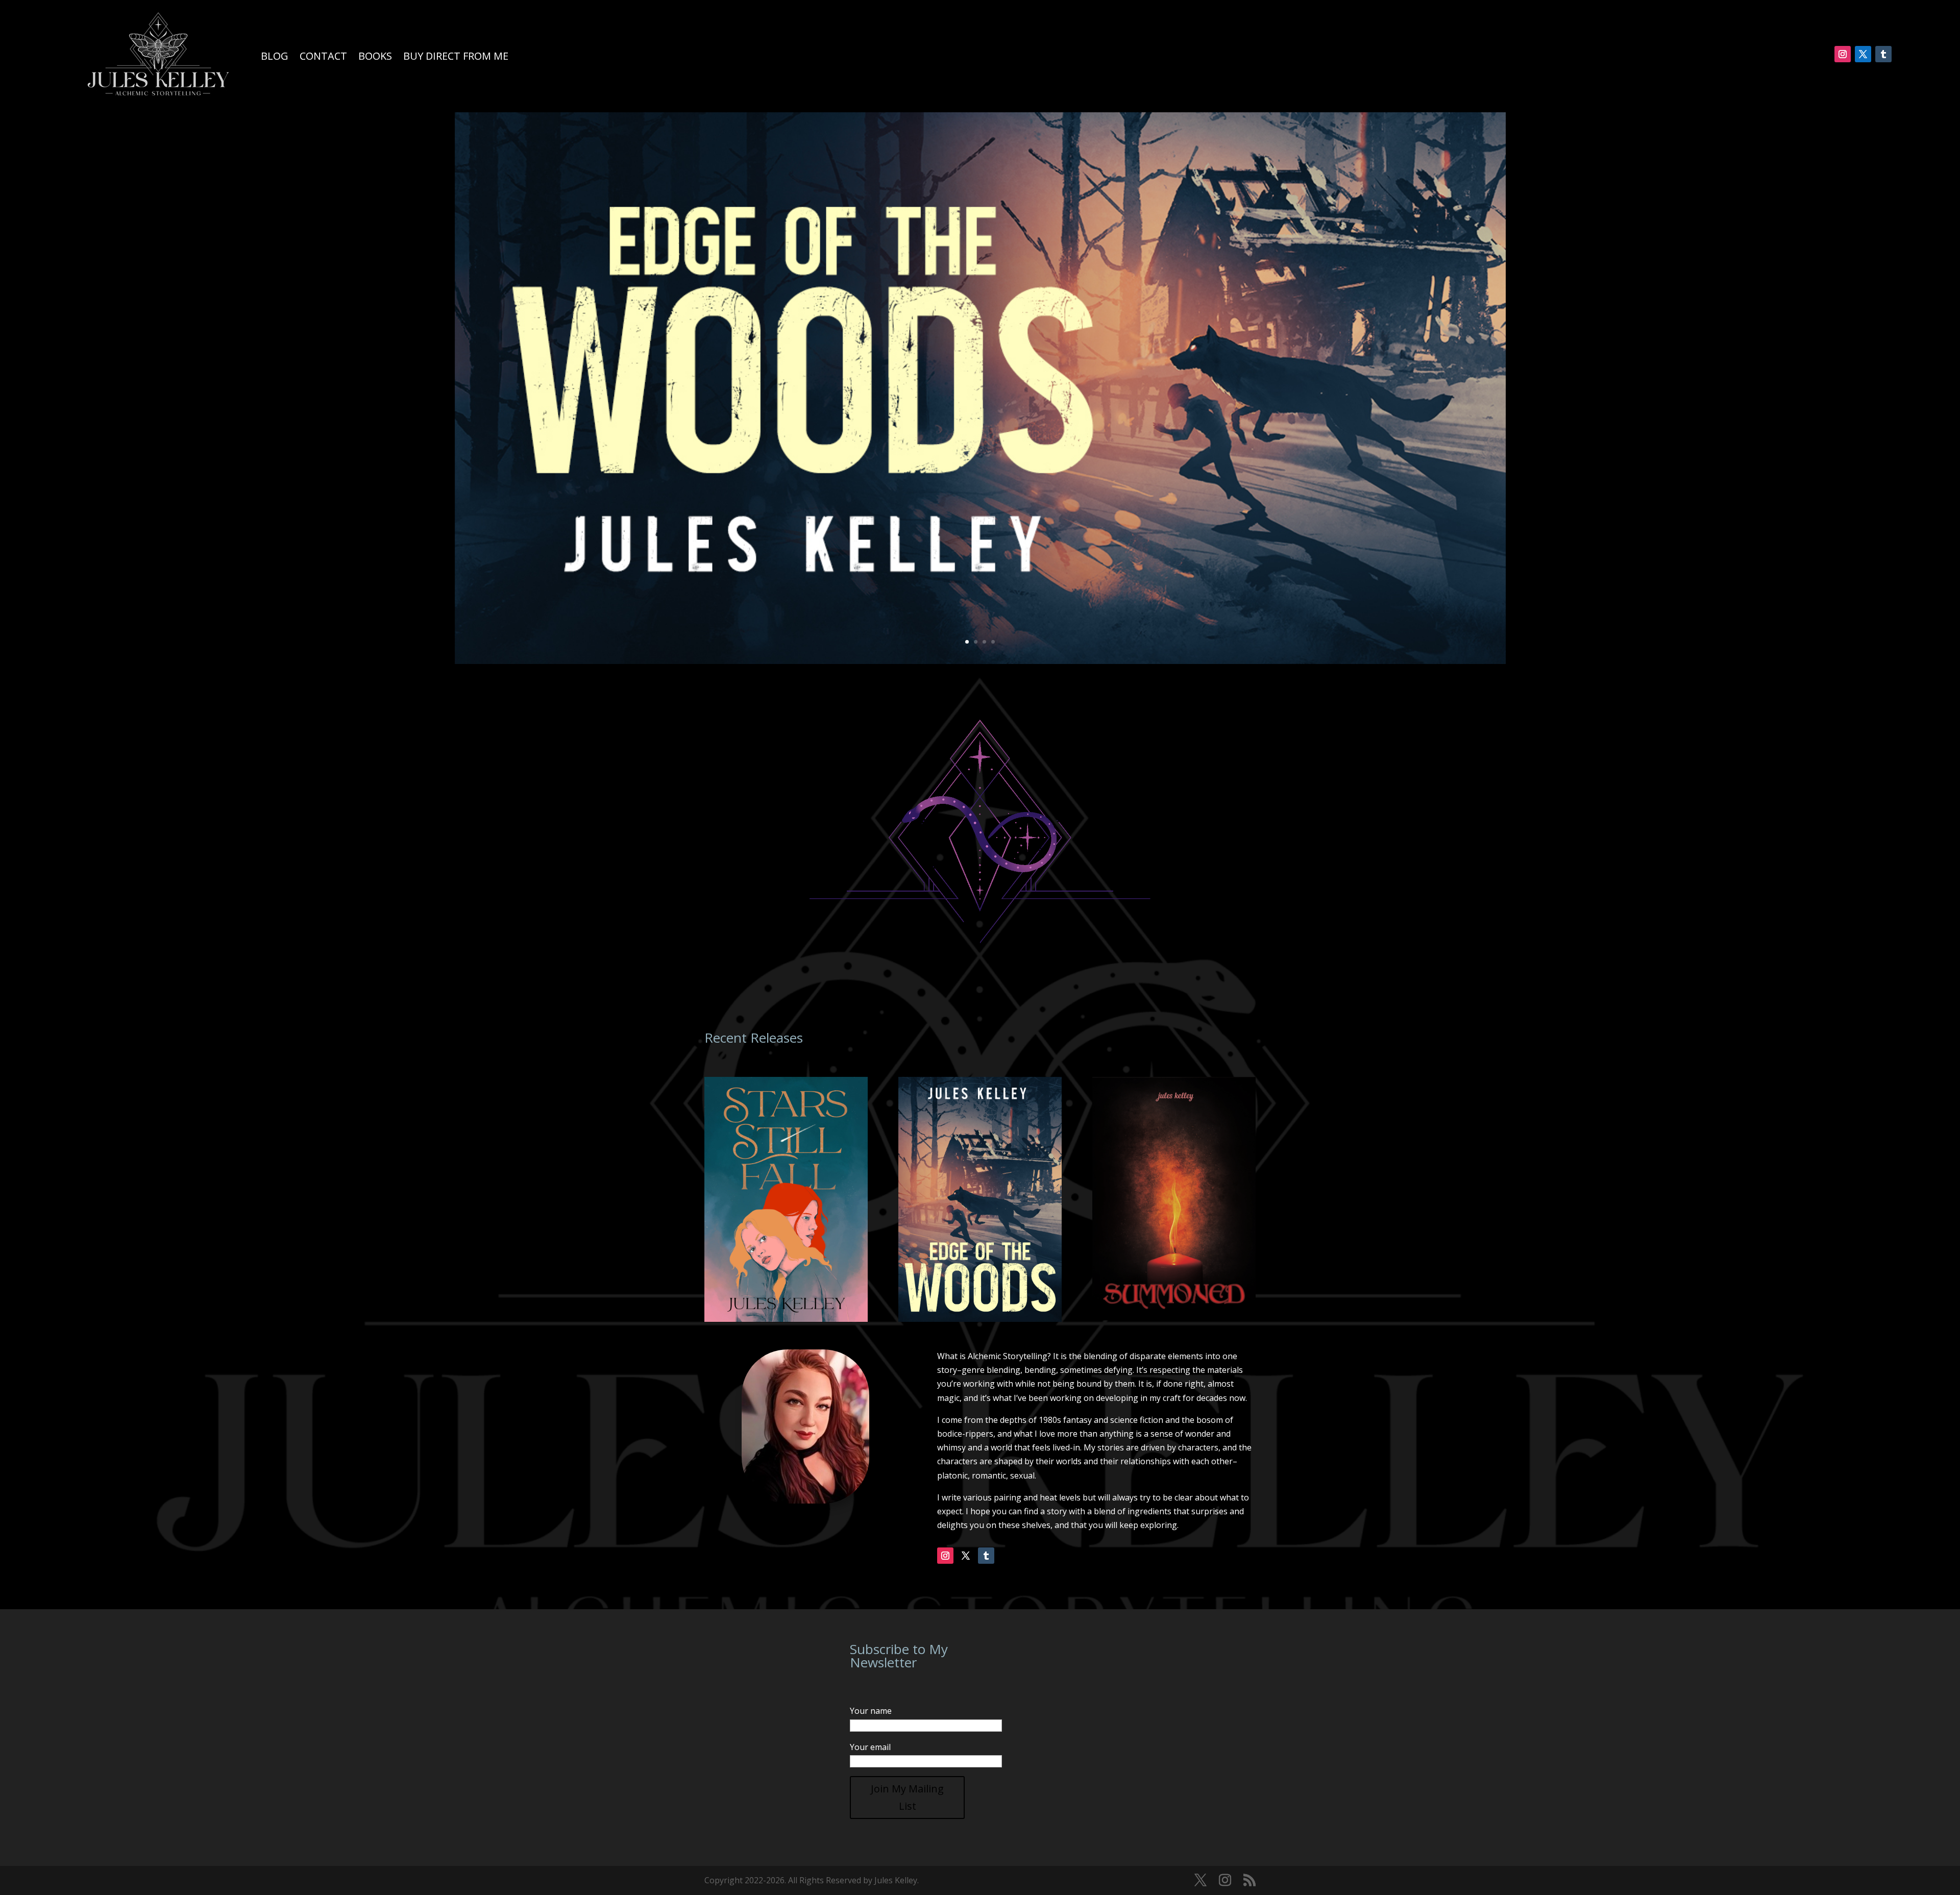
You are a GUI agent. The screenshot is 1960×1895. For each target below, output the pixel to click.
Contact (323, 56)
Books (375, 56)
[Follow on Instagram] (1843, 54)
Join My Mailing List (907, 1797)
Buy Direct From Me (456, 56)
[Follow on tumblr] (1883, 54)
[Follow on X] (1863, 54)
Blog (275, 56)
